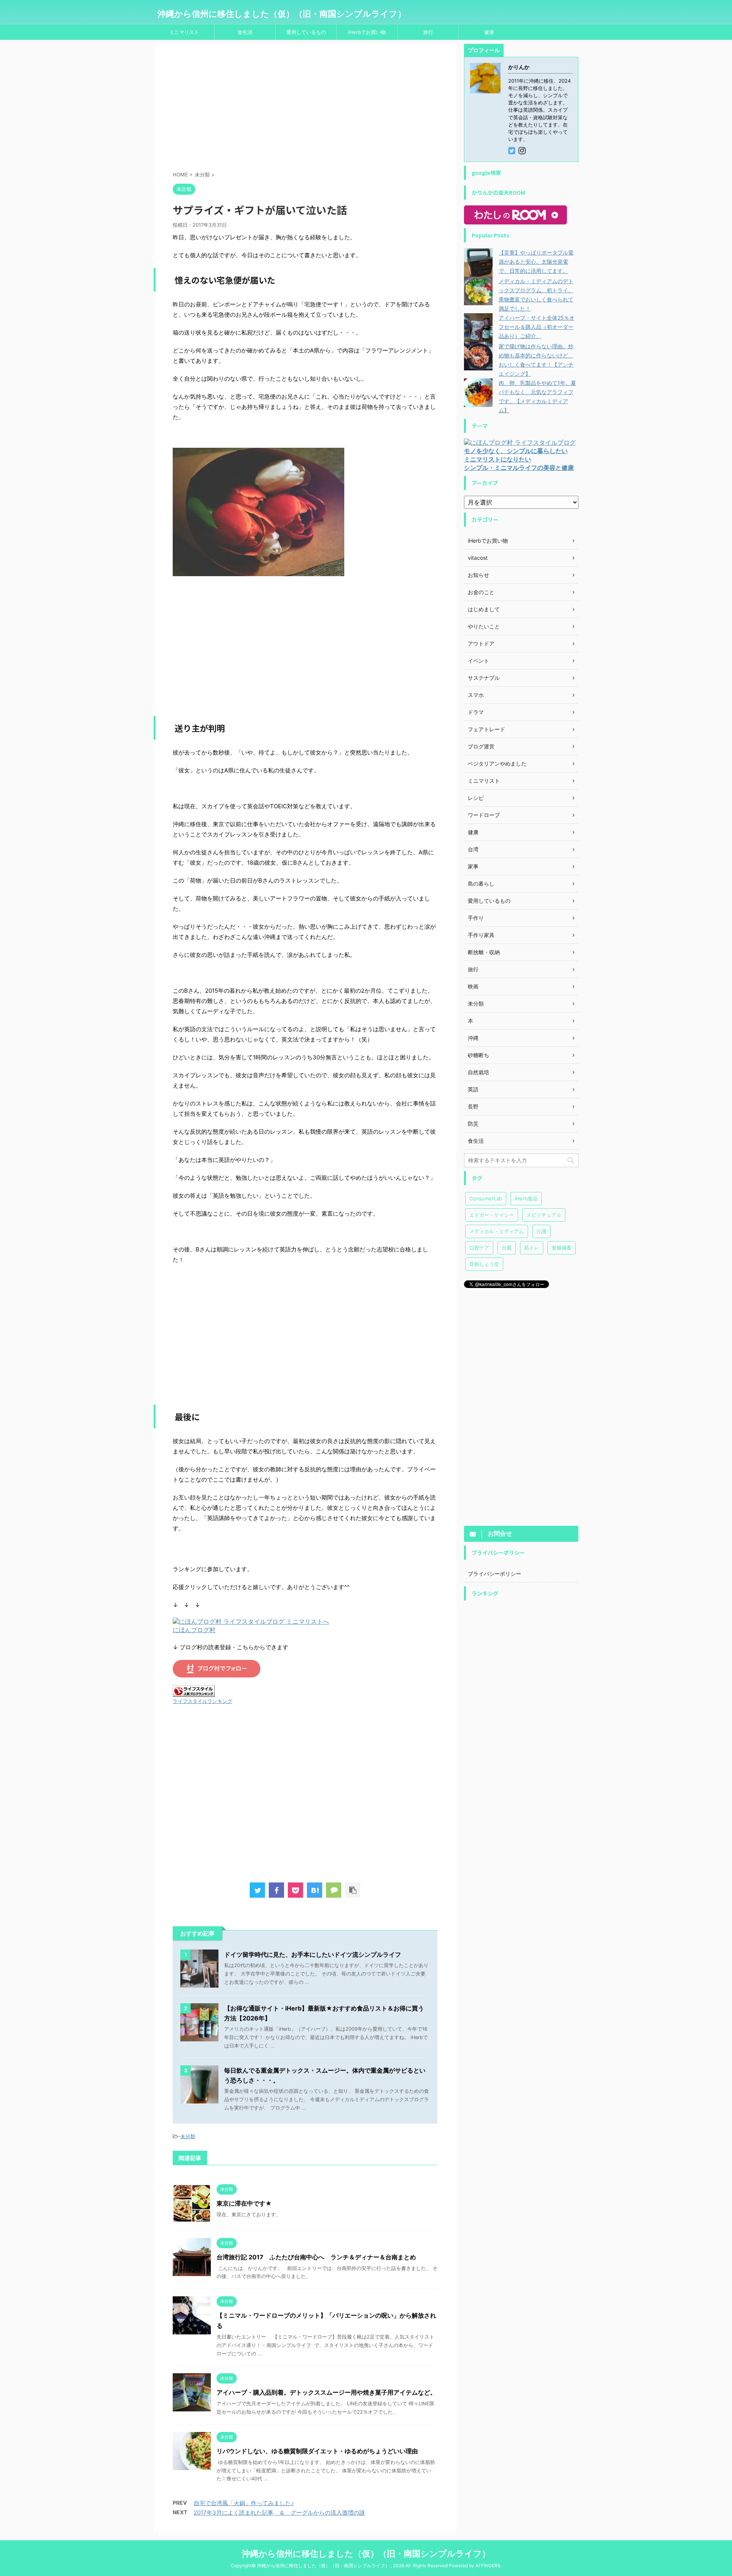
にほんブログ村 (194, 1630)
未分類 (188, 2136)
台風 (507, 1248)
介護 (541, 1231)
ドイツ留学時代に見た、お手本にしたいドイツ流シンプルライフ (313, 1954)
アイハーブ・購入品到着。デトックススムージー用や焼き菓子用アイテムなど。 (326, 2392)
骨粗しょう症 (484, 1264)
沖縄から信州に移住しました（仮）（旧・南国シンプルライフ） (282, 14)
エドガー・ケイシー (492, 1215)
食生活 (245, 32)
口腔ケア (479, 1248)
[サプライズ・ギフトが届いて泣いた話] (315, 1890)
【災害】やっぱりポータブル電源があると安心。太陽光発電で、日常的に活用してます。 (536, 262)
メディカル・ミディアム (497, 1231)
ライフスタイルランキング (202, 1701)
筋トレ (532, 1248)
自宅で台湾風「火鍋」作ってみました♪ (244, 2503)
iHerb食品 (526, 1198)
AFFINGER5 (488, 2566)
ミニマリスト (184, 32)
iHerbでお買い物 (367, 32)
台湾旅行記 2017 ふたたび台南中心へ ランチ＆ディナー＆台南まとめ (316, 2257)
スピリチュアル (544, 1215)
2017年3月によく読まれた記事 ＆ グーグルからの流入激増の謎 (279, 2513)
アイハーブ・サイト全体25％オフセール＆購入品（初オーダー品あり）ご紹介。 (537, 327)
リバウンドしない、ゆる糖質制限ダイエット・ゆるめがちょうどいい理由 (317, 2451)
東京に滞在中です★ (244, 2203)
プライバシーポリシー (494, 1574)
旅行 (428, 32)
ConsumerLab (486, 1198)
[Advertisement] (305, 109)
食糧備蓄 (562, 1248)
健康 (489, 32)
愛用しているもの (306, 32)
